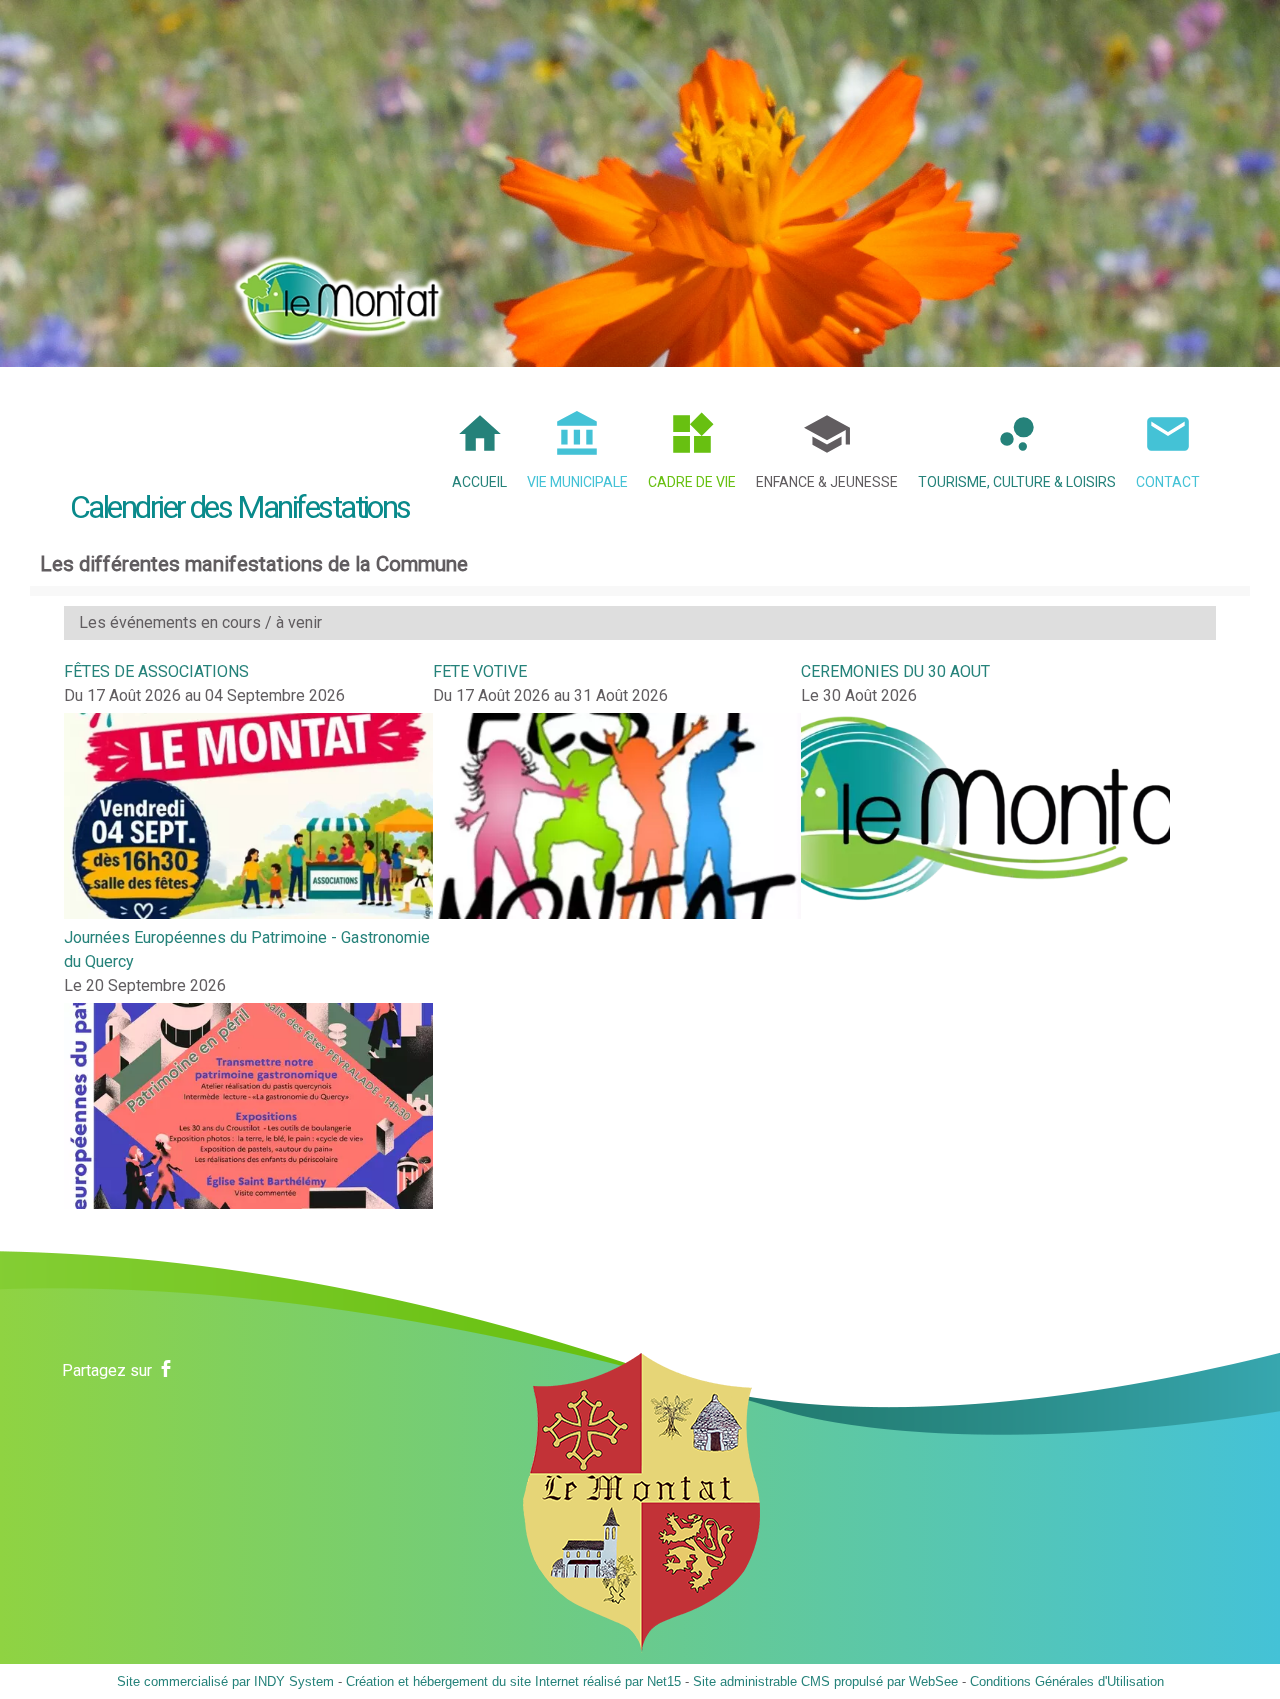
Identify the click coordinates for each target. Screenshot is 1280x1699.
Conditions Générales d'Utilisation (1067, 1681)
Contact (1168, 482)
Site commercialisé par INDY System (225, 1681)
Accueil (479, 482)
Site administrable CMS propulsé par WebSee (825, 1681)
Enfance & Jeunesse (827, 482)
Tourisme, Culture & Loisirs (1017, 482)
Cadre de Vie (692, 482)
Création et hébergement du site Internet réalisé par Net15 (513, 1681)
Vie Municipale (577, 482)
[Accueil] (339, 294)
